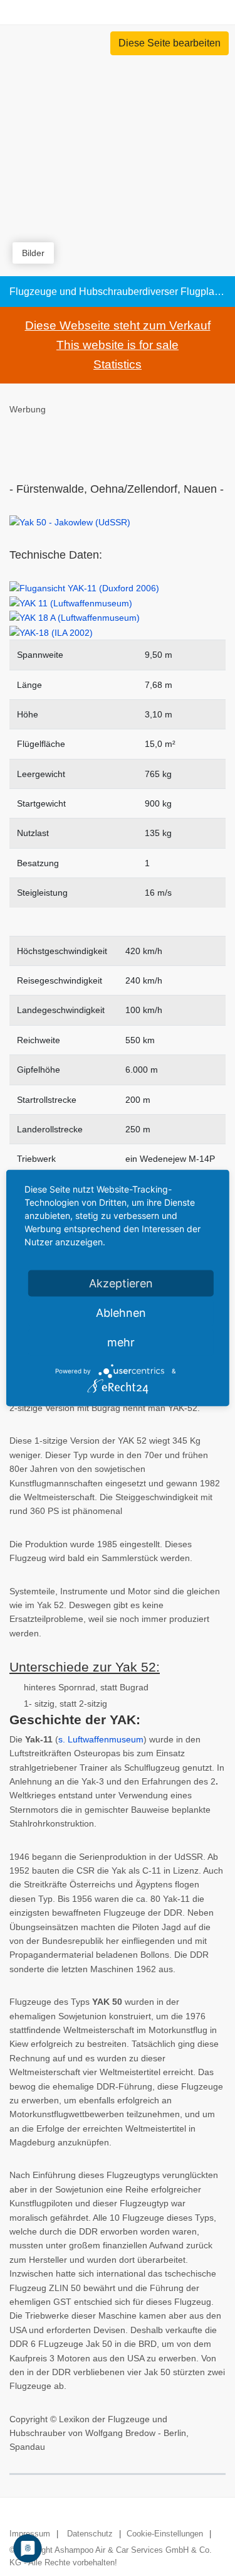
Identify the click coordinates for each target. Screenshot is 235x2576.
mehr (121, 1342)
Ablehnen (121, 1313)
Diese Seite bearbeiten (170, 43)
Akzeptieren (121, 1283)
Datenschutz (90, 2534)
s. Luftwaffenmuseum (101, 1739)
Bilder (33, 253)
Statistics (118, 364)
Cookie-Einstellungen (165, 2534)
